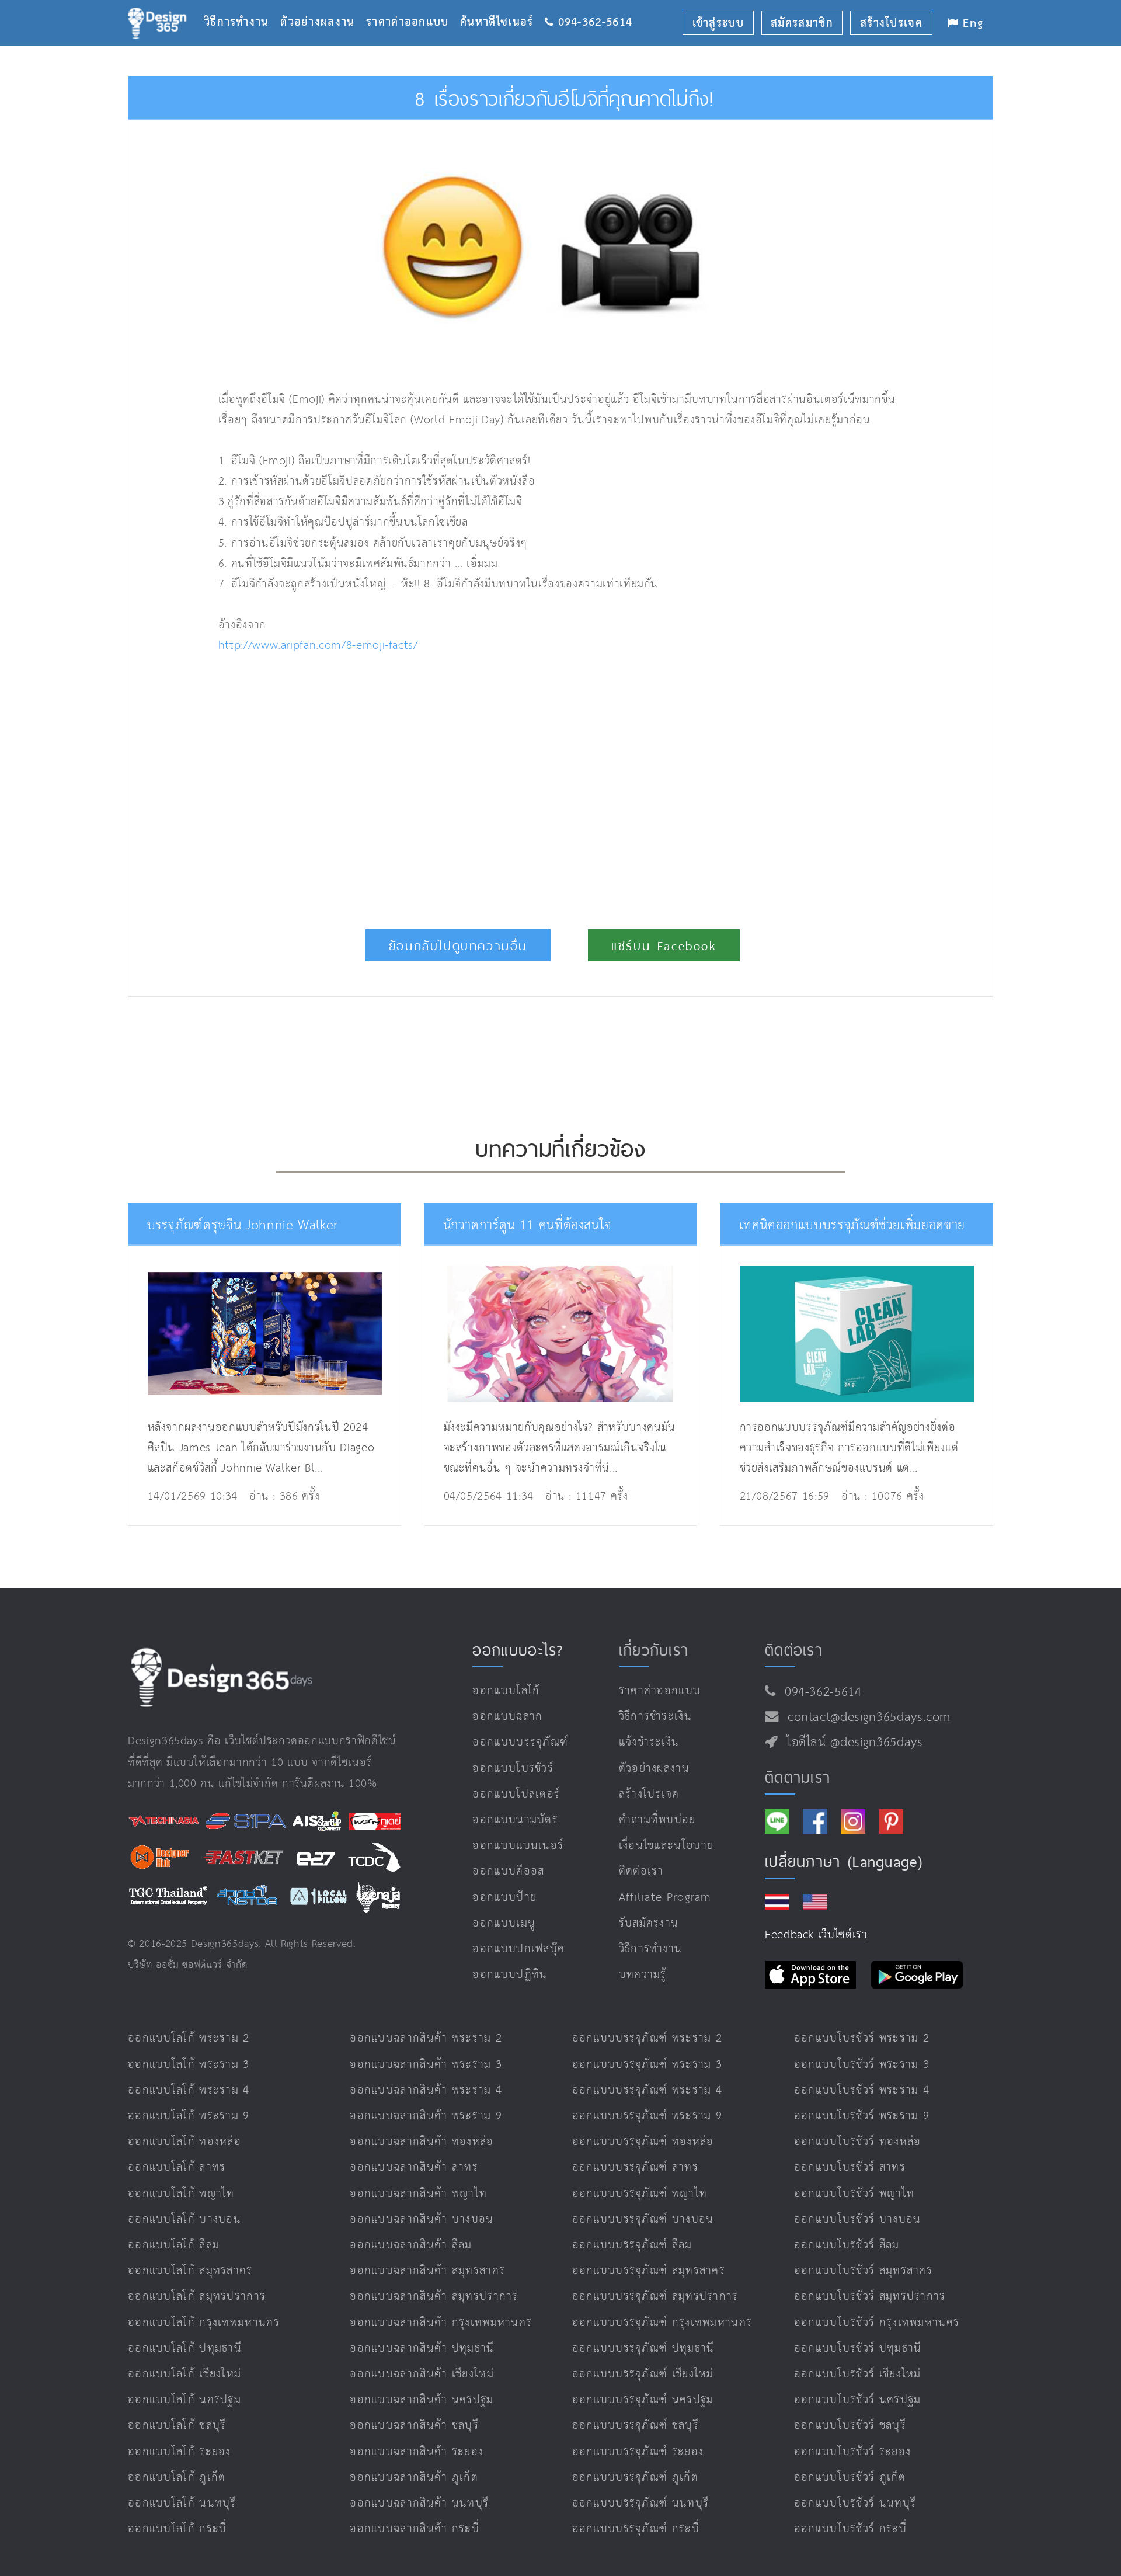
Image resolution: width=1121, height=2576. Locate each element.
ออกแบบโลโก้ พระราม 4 (189, 2090)
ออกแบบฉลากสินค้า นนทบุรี (419, 2503)
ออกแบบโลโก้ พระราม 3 (189, 2065)
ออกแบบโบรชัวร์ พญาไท (854, 2194)
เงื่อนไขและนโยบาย (666, 1846)
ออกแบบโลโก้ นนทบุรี (182, 2503)
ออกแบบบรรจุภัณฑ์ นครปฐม (643, 2400)
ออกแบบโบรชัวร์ (513, 1769)
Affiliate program (665, 1898)
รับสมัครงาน (649, 1923)
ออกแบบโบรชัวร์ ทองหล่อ (858, 2142)
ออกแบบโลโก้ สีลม (174, 2245)
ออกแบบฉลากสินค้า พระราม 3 (426, 2065)
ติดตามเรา (798, 1777)
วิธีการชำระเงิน (655, 1717)
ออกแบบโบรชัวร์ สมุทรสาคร (863, 2271)
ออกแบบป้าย (504, 1898)
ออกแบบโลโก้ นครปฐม (184, 2400)
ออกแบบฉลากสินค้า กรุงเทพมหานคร (441, 2323)
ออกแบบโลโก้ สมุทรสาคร (190, 2271)
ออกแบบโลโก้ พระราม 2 (189, 2038)
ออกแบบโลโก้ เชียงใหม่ (184, 2374)
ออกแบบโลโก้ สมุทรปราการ (197, 2297)
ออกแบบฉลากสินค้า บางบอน (422, 2219)
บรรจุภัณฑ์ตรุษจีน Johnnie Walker (243, 1226)
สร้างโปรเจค (649, 1794)
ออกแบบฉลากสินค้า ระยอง (417, 2452)
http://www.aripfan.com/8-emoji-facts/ (318, 646)
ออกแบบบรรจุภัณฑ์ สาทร (635, 2167)
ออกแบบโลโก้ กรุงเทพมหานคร (204, 2323)
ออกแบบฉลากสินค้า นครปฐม (422, 2400)
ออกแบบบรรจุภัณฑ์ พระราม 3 (647, 2065)
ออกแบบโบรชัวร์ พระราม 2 (862, 2038)
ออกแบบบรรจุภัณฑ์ (520, 1742)
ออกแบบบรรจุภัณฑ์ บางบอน (643, 2219)
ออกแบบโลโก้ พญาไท (181, 2194)
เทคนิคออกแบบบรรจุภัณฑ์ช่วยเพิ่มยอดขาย (852, 1226)
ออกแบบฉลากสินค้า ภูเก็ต (414, 2478)
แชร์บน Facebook (664, 946)
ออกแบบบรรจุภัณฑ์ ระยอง (638, 2452)
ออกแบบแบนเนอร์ (518, 1846)
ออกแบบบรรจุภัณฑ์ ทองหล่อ (643, 2142)
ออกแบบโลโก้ (506, 1691)
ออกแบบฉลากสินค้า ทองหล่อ (422, 2142)
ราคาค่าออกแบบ (413, 4)
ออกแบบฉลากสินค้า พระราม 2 (426, 2038)
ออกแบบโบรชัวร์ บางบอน (858, 2219)
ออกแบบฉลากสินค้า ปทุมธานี (422, 2349)
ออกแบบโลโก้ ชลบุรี (177, 2426)
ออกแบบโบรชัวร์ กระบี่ (850, 2529)
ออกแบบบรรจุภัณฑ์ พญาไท (640, 2194)
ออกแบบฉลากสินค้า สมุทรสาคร (427, 2271)
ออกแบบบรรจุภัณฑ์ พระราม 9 (647, 2116)
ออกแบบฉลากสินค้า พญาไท (418, 2194)
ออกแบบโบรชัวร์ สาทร (850, 2167)
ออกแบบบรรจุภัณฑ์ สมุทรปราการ (655, 2297)
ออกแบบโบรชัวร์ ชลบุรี (850, 2426)
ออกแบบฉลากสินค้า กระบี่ (415, 2529)
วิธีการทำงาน (242, 4)
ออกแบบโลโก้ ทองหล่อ (184, 2142)
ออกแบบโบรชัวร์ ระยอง (852, 2452)
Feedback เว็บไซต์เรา (816, 1935)
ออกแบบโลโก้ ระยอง (180, 2452)
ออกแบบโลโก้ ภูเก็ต (177, 2478)
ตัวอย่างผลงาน (323, 4)
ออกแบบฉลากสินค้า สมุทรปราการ (434, 2297)
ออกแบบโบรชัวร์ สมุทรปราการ (870, 2297)
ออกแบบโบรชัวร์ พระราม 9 (862, 2116)
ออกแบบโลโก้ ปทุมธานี (185, 2349)
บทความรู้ (643, 1975)
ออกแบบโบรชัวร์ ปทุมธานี (858, 2349)
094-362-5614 (819, 1692)
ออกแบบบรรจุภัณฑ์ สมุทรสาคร (649, 2271)
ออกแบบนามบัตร (515, 1820)
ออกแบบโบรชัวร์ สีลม (847, 2245)
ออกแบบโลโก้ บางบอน (184, 2219)
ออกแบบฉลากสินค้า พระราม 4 (426, 2090)
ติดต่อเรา (641, 1871)
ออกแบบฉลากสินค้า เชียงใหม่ (422, 2374)
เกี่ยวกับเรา (654, 1650)
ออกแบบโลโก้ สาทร (177, 2167)
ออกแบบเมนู (504, 1923)
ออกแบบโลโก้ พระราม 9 (189, 2116)
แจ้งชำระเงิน (649, 1742)
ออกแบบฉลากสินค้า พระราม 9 (426, 2116)
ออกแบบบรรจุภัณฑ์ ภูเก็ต (635, 2478)
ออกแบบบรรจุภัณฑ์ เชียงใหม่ (643, 2374)
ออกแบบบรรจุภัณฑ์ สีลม (632, 2245)
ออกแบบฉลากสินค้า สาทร (414, 2167)
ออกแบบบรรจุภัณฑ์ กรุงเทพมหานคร (662, 2323)
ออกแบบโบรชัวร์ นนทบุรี (855, 2503)
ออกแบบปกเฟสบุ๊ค (518, 1949)
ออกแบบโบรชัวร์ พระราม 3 (862, 2065)
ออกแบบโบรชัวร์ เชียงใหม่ (858, 2374)
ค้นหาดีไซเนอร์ (502, 4)
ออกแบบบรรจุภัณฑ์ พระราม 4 (647, 2090)
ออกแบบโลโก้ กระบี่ (177, 2529)
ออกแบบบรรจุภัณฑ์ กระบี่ (636, 2529)
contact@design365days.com (865, 1718)
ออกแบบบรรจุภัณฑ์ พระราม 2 (647, 2038)
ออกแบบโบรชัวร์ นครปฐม (858, 2400)
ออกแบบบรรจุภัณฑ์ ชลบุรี (636, 2426)
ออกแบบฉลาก (507, 1717)
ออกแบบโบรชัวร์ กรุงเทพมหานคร (877, 2323)
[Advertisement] (419, 785)
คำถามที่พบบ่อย (657, 1820)
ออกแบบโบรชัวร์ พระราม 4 (862, 2090)
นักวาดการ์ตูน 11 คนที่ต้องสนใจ (528, 1226)
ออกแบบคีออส (508, 1871)
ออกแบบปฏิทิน (510, 1975)
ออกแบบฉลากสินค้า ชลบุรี (414, 2426)
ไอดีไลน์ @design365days (851, 1743)
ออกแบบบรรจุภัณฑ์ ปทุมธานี (643, 2349)
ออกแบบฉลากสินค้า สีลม (411, 2245)
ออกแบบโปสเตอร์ (516, 1794)
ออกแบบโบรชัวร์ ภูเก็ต (850, 2478)
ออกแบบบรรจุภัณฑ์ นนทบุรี (641, 2503)
